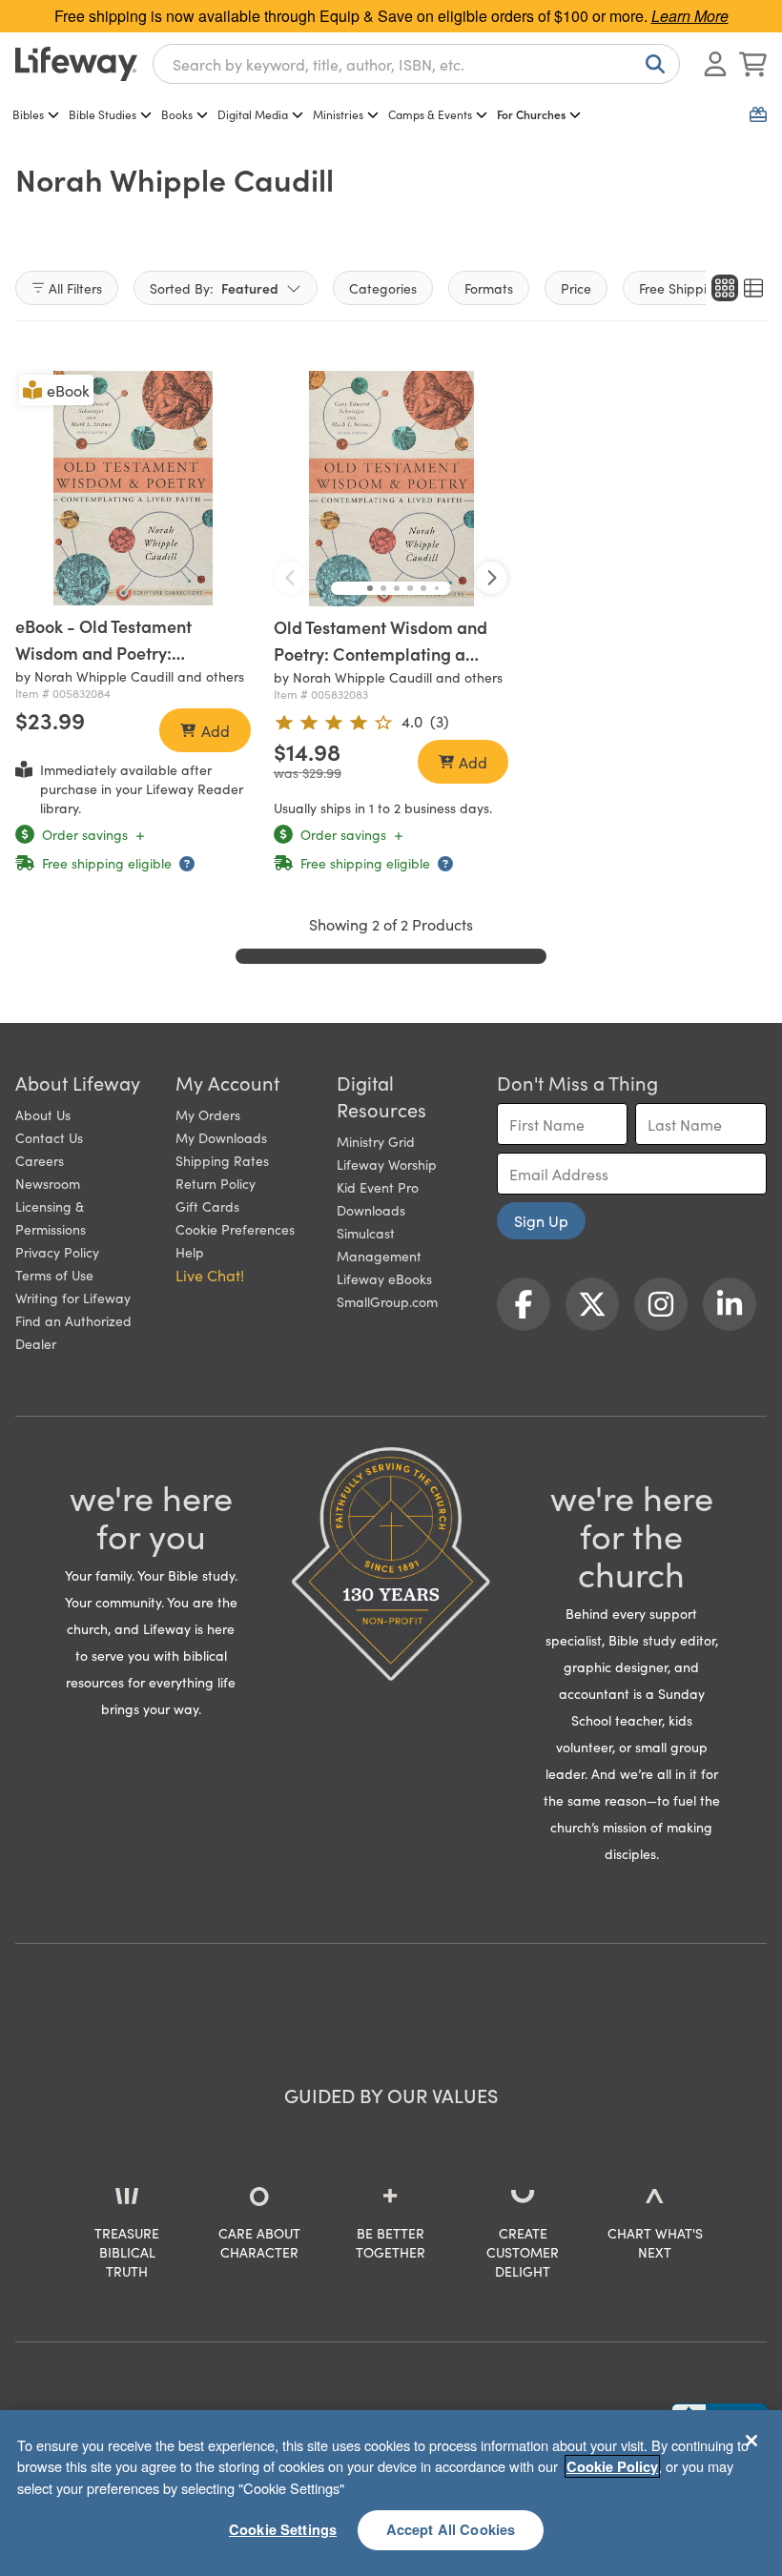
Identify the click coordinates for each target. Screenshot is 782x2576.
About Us (43, 1114)
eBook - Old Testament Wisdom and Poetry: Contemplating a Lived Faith (126, 653)
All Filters (75, 288)
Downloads (371, 1210)
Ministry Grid (376, 1141)
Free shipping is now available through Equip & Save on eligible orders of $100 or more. (391, 16)
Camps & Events (430, 114)
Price (576, 288)
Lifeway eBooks (384, 1278)
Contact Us (49, 1137)
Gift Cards (207, 1206)
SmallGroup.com (387, 1301)
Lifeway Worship (387, 1164)
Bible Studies (103, 114)
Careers (40, 1160)
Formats (489, 288)
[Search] (651, 64)
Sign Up (541, 1220)
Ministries (338, 114)
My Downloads (221, 1137)
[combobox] (416, 64)
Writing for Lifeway (73, 1298)
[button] (370, 588)
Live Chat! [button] (210, 1275)
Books (177, 114)
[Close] (751, 2441)
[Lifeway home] (76, 64)
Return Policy (216, 1183)
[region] (391, 2493)
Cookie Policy (612, 2466)
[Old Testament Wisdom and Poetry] (391, 489)
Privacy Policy (57, 1252)
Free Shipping (681, 288)
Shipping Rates (222, 1160)
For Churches (531, 114)
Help (190, 1252)
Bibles (28, 114)
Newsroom (48, 1183)
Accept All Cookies (451, 2529)
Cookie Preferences (235, 1229)
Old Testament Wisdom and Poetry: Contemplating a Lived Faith (381, 654)
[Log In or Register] (715, 64)
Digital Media (253, 114)
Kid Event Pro (378, 1187)
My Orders (208, 1114)
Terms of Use (54, 1275)
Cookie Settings (283, 2529)
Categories (383, 288)
